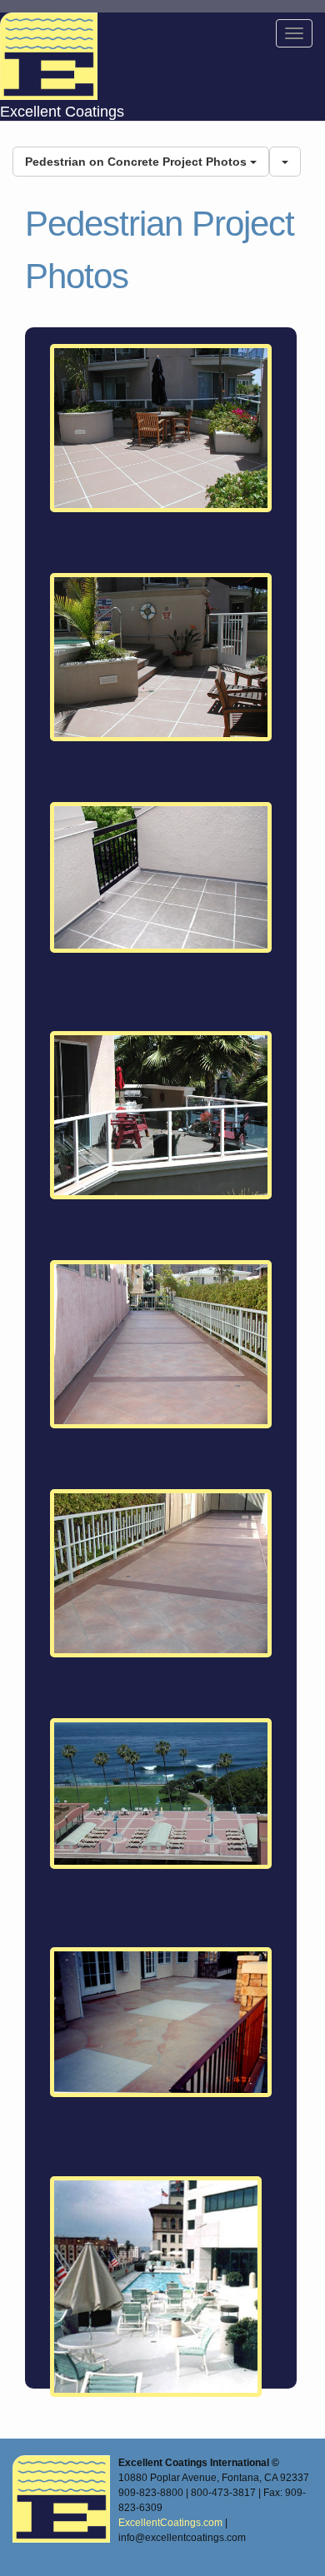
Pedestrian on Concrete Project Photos (137, 162)
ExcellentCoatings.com (170, 2523)
